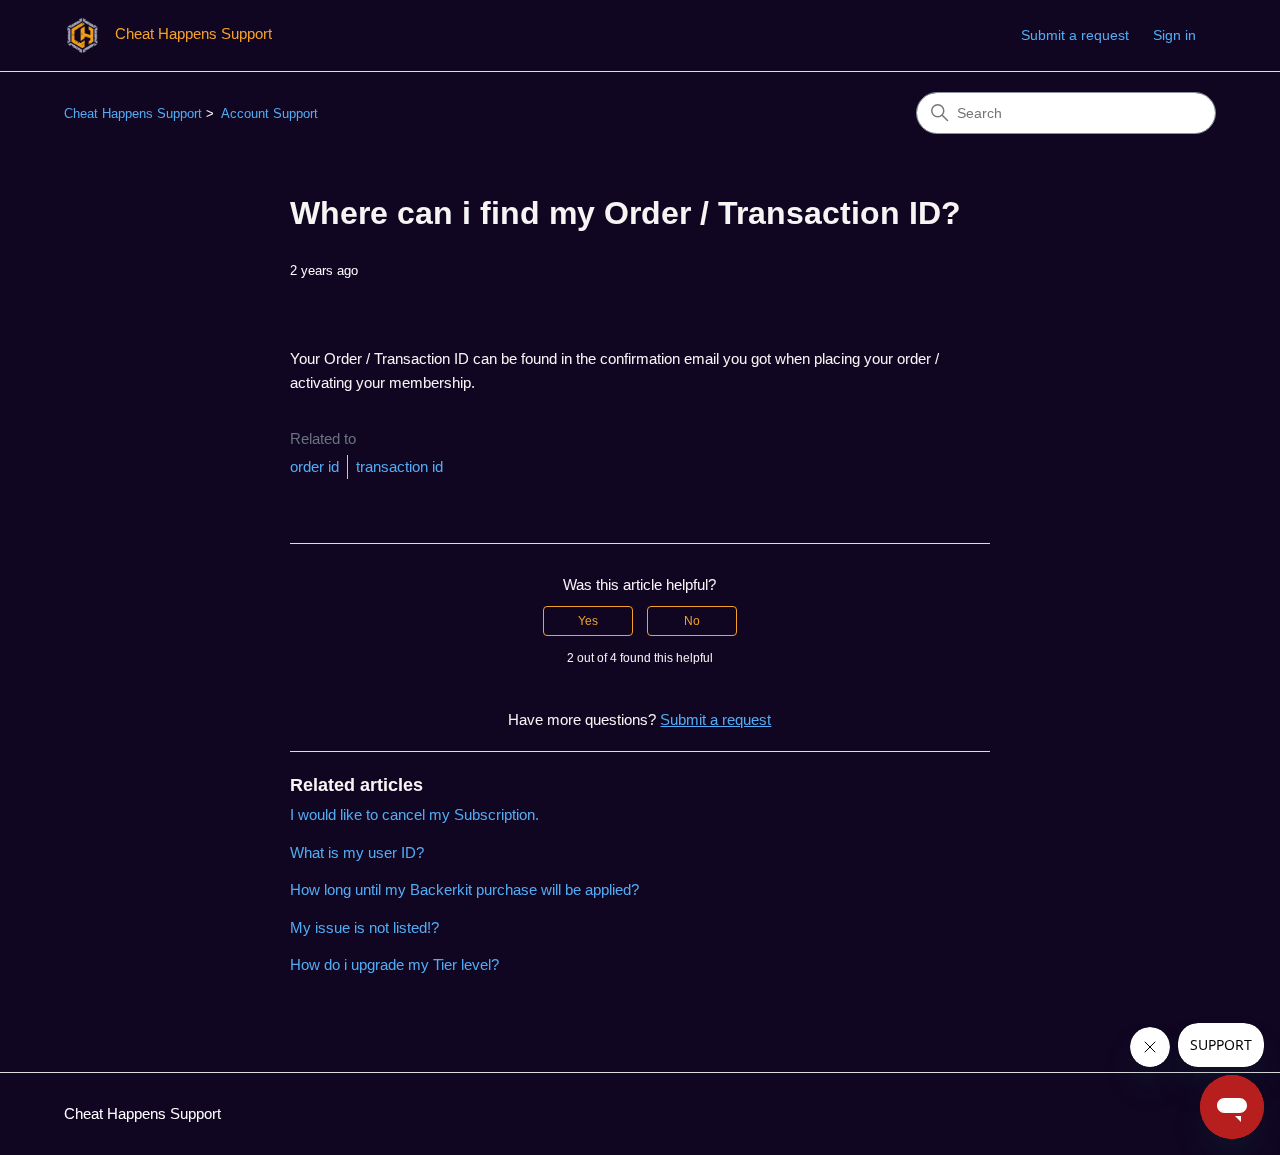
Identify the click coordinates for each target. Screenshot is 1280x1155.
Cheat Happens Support (133, 113)
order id (314, 466)
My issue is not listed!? (364, 927)
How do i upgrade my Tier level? (394, 964)
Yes (588, 621)
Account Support (269, 113)
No (692, 621)
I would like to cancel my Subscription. (414, 814)
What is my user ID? (357, 852)
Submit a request (1075, 35)
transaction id (399, 466)
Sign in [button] (1174, 35)
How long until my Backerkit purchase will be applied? (464, 889)
